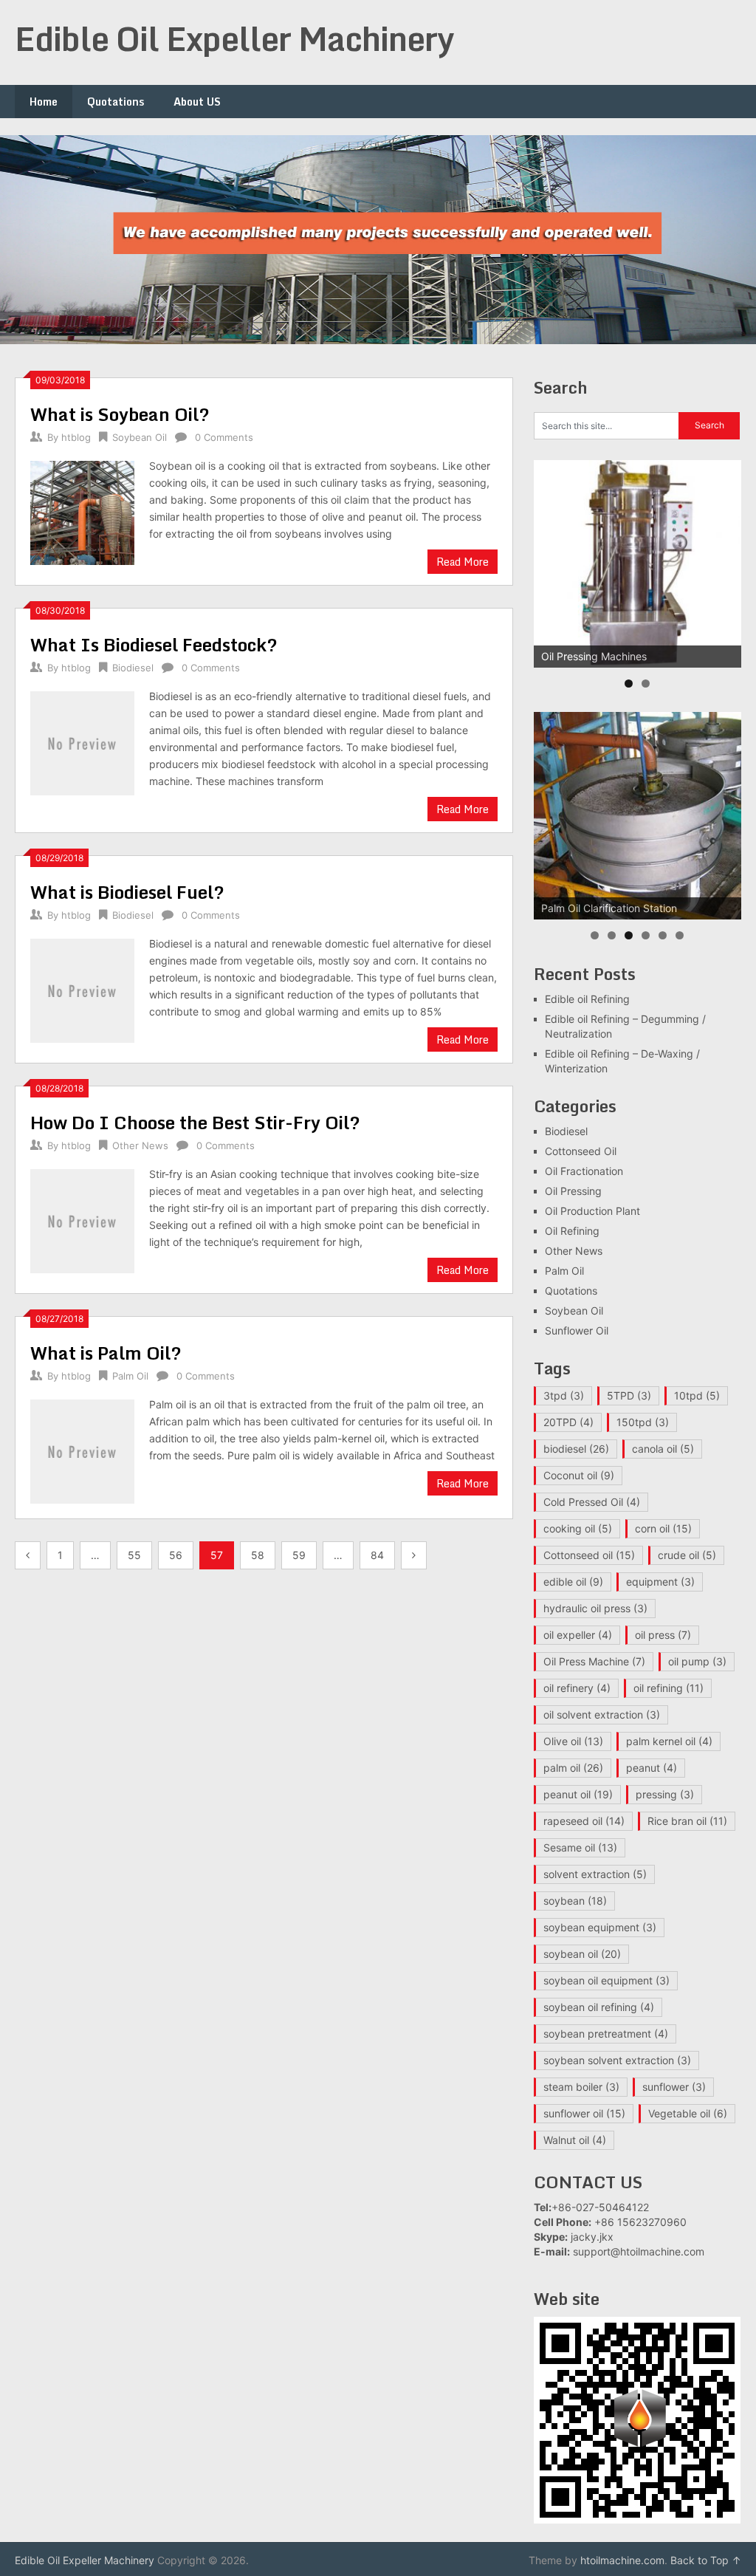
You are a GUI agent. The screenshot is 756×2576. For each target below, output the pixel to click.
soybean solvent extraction (617, 2060)
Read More (463, 562)
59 (299, 1555)
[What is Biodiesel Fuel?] (82, 989)
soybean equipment (600, 1927)
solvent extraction (595, 1874)
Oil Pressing (573, 1191)
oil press (663, 1635)
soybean (575, 1901)
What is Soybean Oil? (120, 414)
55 (134, 1555)
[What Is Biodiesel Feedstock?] (82, 741)
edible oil (573, 1582)
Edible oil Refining (587, 999)
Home (44, 102)
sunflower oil (584, 2113)
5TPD (629, 1395)
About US (197, 102)
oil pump (697, 1661)
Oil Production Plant (592, 1211)
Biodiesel (133, 668)
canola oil (663, 1449)
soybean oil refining (599, 2007)
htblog (76, 437)
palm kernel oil (669, 1741)
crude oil (687, 1555)
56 (176, 1555)
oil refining (669, 1688)
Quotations (116, 102)
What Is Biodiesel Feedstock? (154, 644)
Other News (140, 1145)
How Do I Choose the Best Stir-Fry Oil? (195, 1122)
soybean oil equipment (606, 1980)
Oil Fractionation (584, 1171)
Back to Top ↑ (706, 2560)
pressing (665, 1794)
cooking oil (578, 1528)
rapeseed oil (584, 1821)
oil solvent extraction (602, 1715)
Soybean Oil (140, 437)
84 (377, 1555)
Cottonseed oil (589, 1555)
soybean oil (582, 1954)
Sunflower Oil (577, 1330)
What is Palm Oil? (106, 1353)
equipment (660, 1582)
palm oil (573, 1768)
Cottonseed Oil (581, 1151)
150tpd (643, 1422)
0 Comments (224, 437)
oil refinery (577, 1688)
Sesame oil (580, 1847)
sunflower (674, 2087)
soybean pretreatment (606, 2034)
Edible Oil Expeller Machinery (234, 38)
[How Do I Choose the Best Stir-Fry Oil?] (82, 1219)
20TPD (568, 1422)
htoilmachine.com (622, 2560)
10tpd (697, 1395)
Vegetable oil (688, 2113)
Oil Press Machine (594, 1661)
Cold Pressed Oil (592, 1502)
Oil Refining (572, 1231)
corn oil (663, 1528)
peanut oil (578, 1794)
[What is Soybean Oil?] (82, 511)
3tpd (564, 1395)
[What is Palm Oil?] (82, 1449)
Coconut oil (579, 1475)
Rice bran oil (687, 1821)
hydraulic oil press (595, 1608)
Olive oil (573, 1741)
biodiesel (576, 1449)
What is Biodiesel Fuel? (127, 892)
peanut (652, 1768)
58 (258, 1555)
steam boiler (581, 2087)
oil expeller (578, 1635)
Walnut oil (575, 2140)
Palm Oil (130, 1376)
